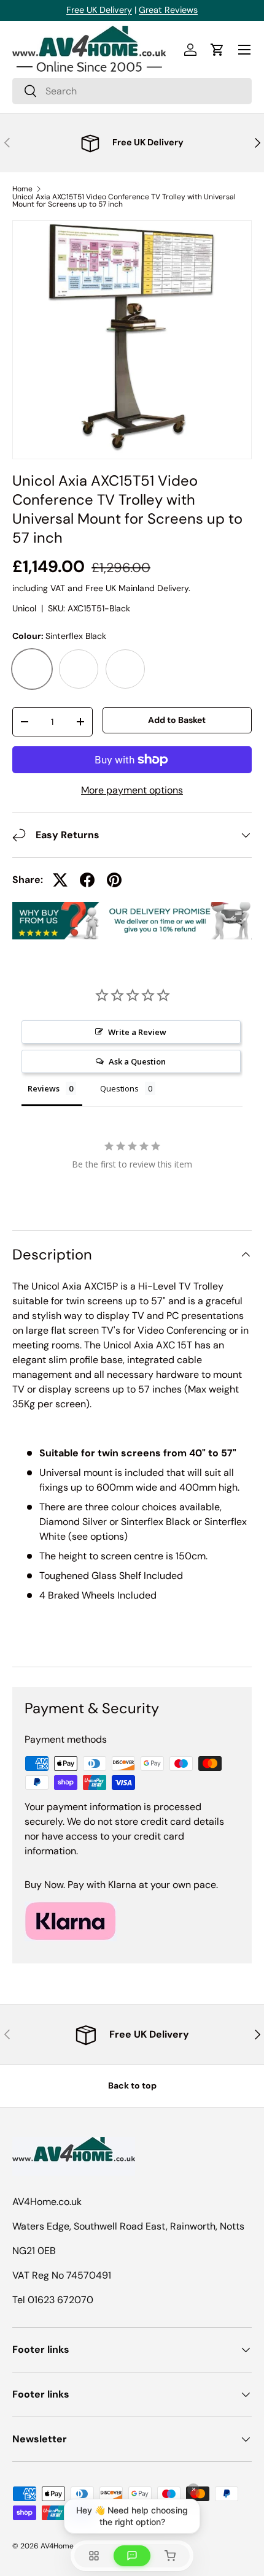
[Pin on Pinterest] (114, 880)
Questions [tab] (119, 1088)
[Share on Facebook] (87, 880)
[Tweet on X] (60, 880)
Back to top (132, 2085)
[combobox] (132, 91)
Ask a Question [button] (137, 1061)
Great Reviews (168, 10)
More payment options (132, 790)
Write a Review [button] (137, 1032)
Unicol (24, 608)
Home (22, 189)
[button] (217, 50)
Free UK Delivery (99, 10)
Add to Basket (177, 720)
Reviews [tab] (44, 1088)
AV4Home (57, 2546)
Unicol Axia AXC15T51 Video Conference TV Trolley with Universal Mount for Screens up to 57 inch (124, 201)
